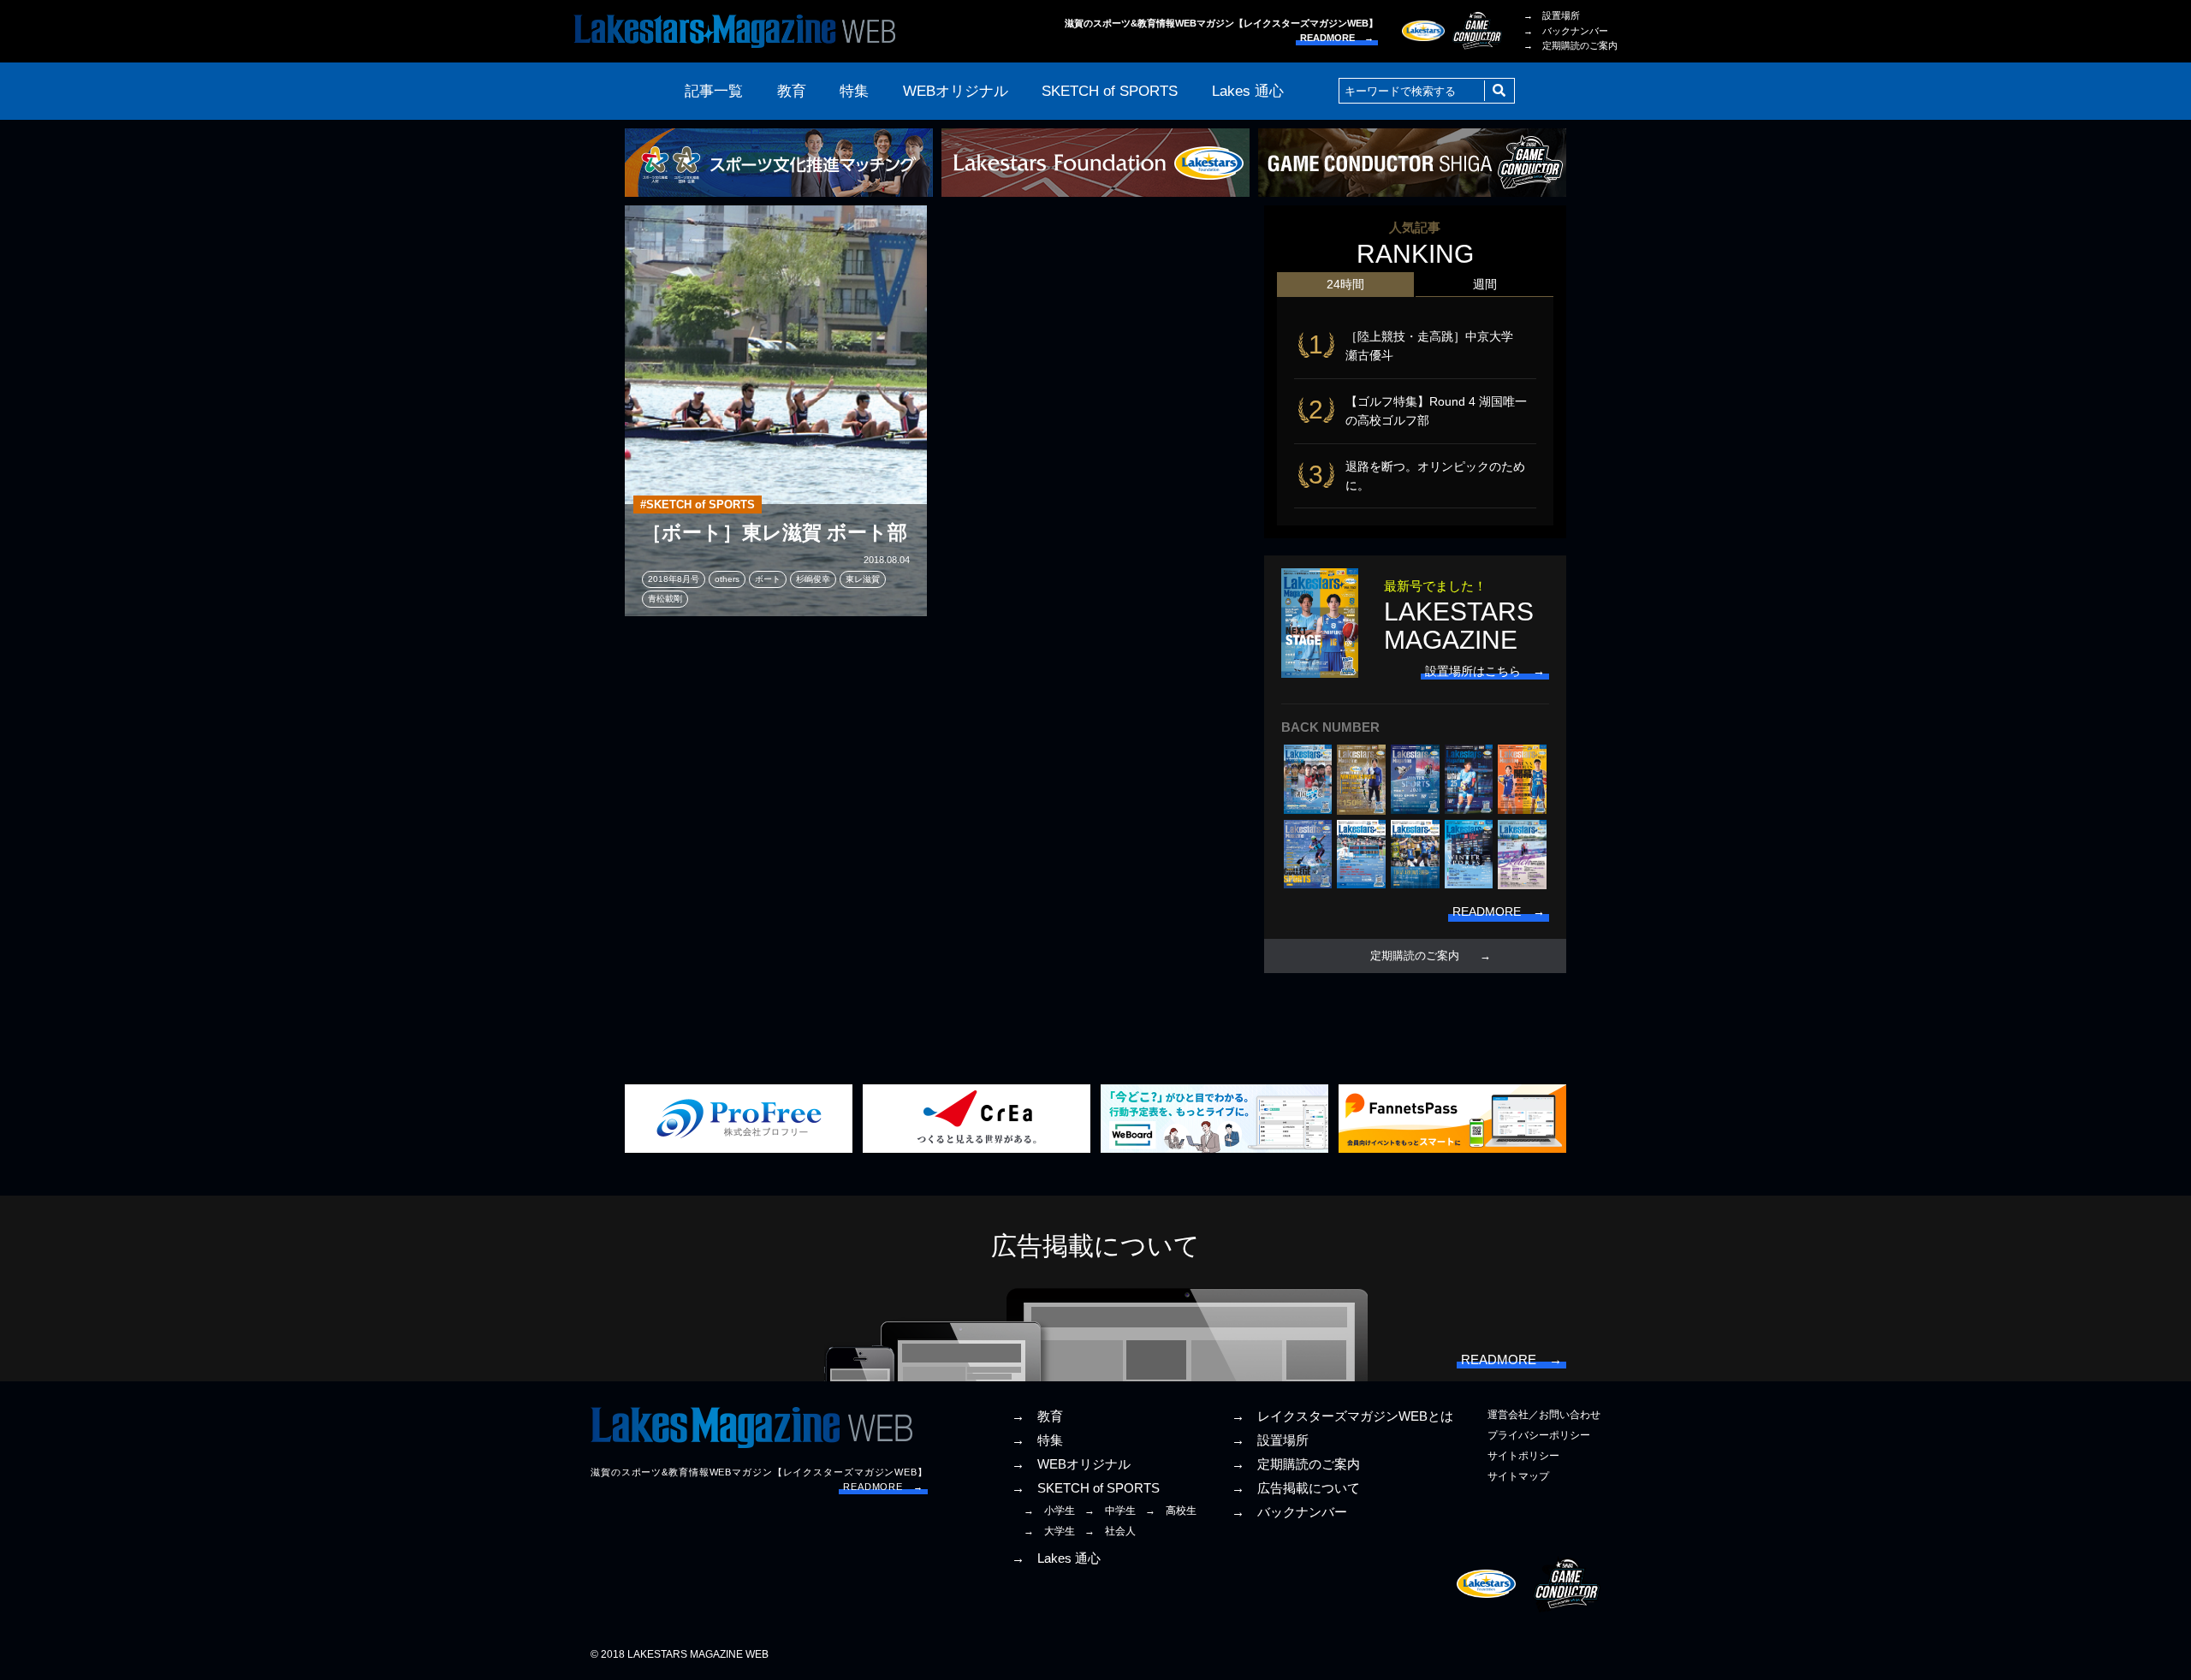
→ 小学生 (1049, 1511)
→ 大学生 (1049, 1531)
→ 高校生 (1171, 1511)
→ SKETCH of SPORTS (1086, 1488)
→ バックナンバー (1566, 31)
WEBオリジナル (956, 91)
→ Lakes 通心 (1056, 1558)
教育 (792, 91)
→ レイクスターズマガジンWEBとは (1342, 1416)
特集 (854, 91)
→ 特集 (1037, 1440)
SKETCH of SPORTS (1110, 91)
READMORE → (1337, 38)
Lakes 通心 (1248, 91)
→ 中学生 (1110, 1511)
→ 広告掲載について (1296, 1488)
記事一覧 (714, 91)
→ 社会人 (1110, 1531)
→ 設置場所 (1552, 15)
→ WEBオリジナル (1071, 1464)
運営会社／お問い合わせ (1544, 1415)
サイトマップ (1518, 1476)
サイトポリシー (1523, 1456)
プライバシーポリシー (1539, 1435)
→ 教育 (1037, 1416)
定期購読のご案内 (1415, 956)
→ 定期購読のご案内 (1571, 45)
